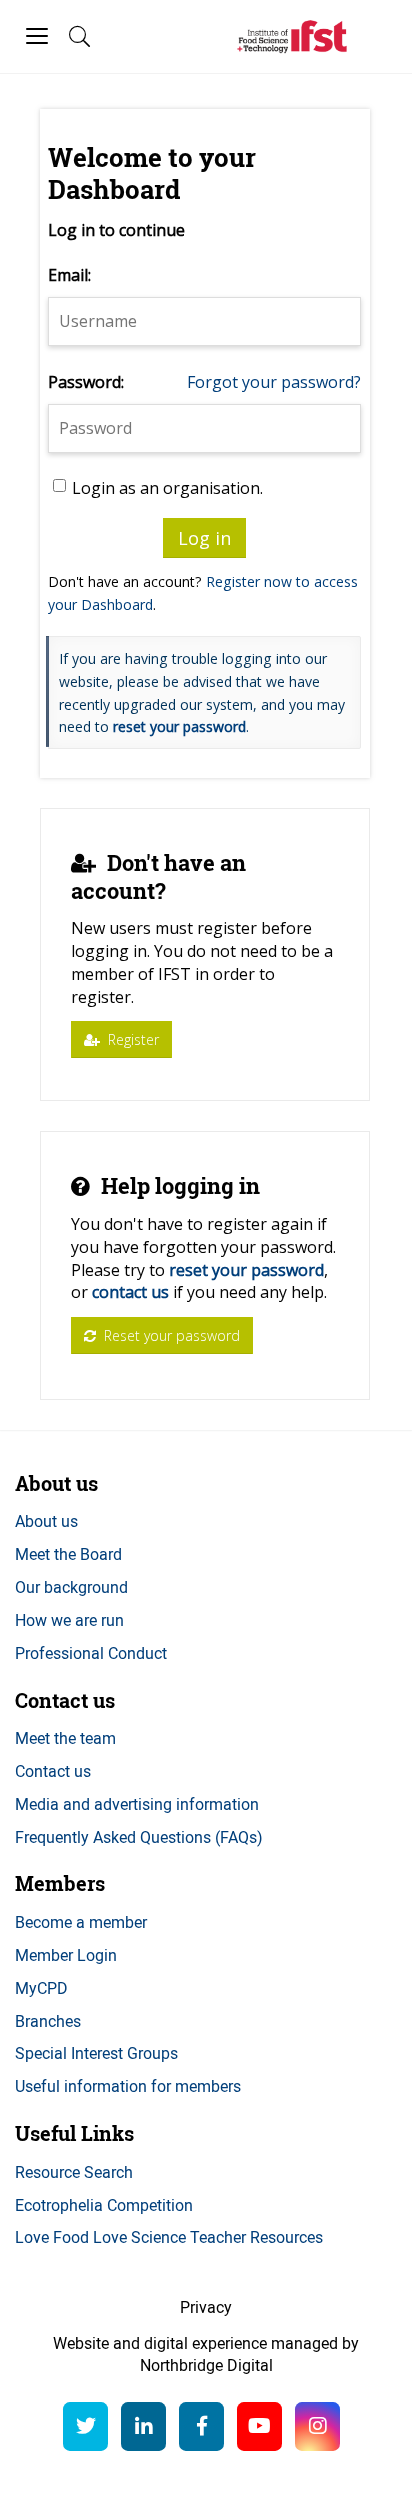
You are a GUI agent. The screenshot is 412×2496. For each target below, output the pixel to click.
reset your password (179, 726)
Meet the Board (68, 1554)
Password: (86, 382)
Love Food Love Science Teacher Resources (169, 2237)
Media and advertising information (137, 1804)
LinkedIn (143, 2426)
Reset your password (170, 1335)
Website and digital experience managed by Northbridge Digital (206, 2354)
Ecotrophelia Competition (104, 2205)
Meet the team (65, 1738)
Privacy (206, 2307)
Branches (48, 2021)
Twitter (85, 2426)
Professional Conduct (91, 1653)
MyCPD (41, 1988)
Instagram (317, 2426)
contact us (130, 1292)
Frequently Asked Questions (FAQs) (139, 1837)
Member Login (66, 1955)
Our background (71, 1587)
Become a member (81, 1922)
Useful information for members (128, 2086)
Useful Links (74, 2133)
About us (56, 1483)
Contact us (65, 1700)
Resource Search (74, 2172)
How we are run (69, 1620)
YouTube (259, 2426)
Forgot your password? (274, 382)
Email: (69, 275)
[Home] (292, 36)
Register (131, 1039)
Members (60, 1883)
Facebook (201, 2426)
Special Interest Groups (96, 2053)
